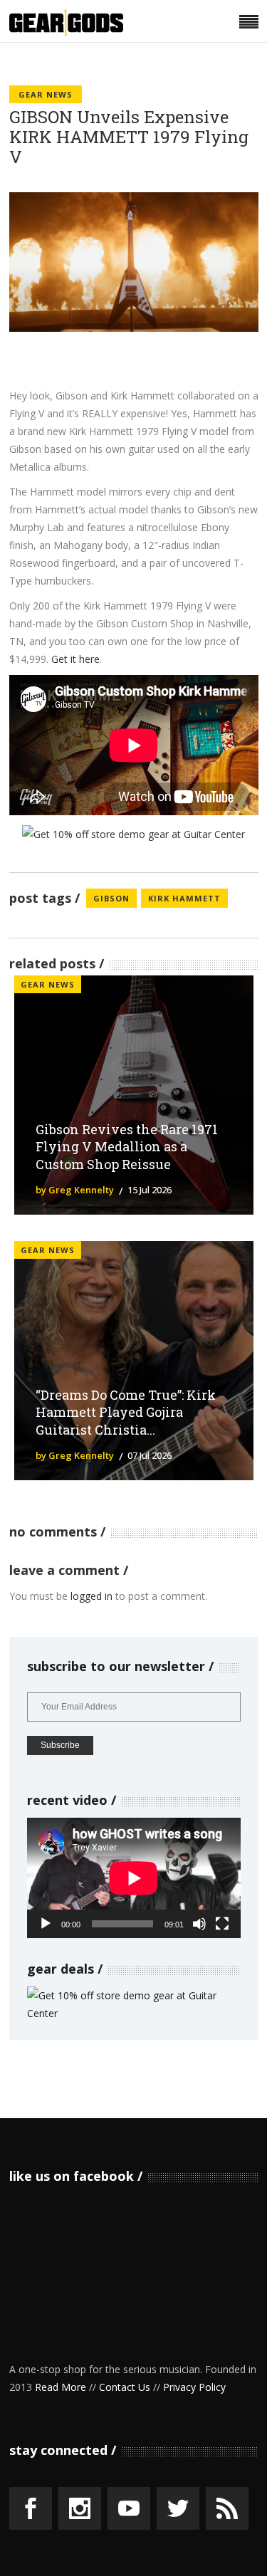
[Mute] (199, 1924)
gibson (111, 898)
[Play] (46, 1924)
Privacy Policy (194, 2387)
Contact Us (125, 2387)
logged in (91, 1596)
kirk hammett (184, 898)
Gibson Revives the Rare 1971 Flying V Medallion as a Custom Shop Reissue (127, 1147)
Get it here (75, 659)
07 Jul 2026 (150, 1455)
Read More (61, 2387)
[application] (134, 1878)
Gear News (46, 94)
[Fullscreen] (222, 1924)
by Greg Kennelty (75, 1190)
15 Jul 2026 (150, 1190)
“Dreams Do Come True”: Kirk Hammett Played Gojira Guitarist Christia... (126, 1413)
